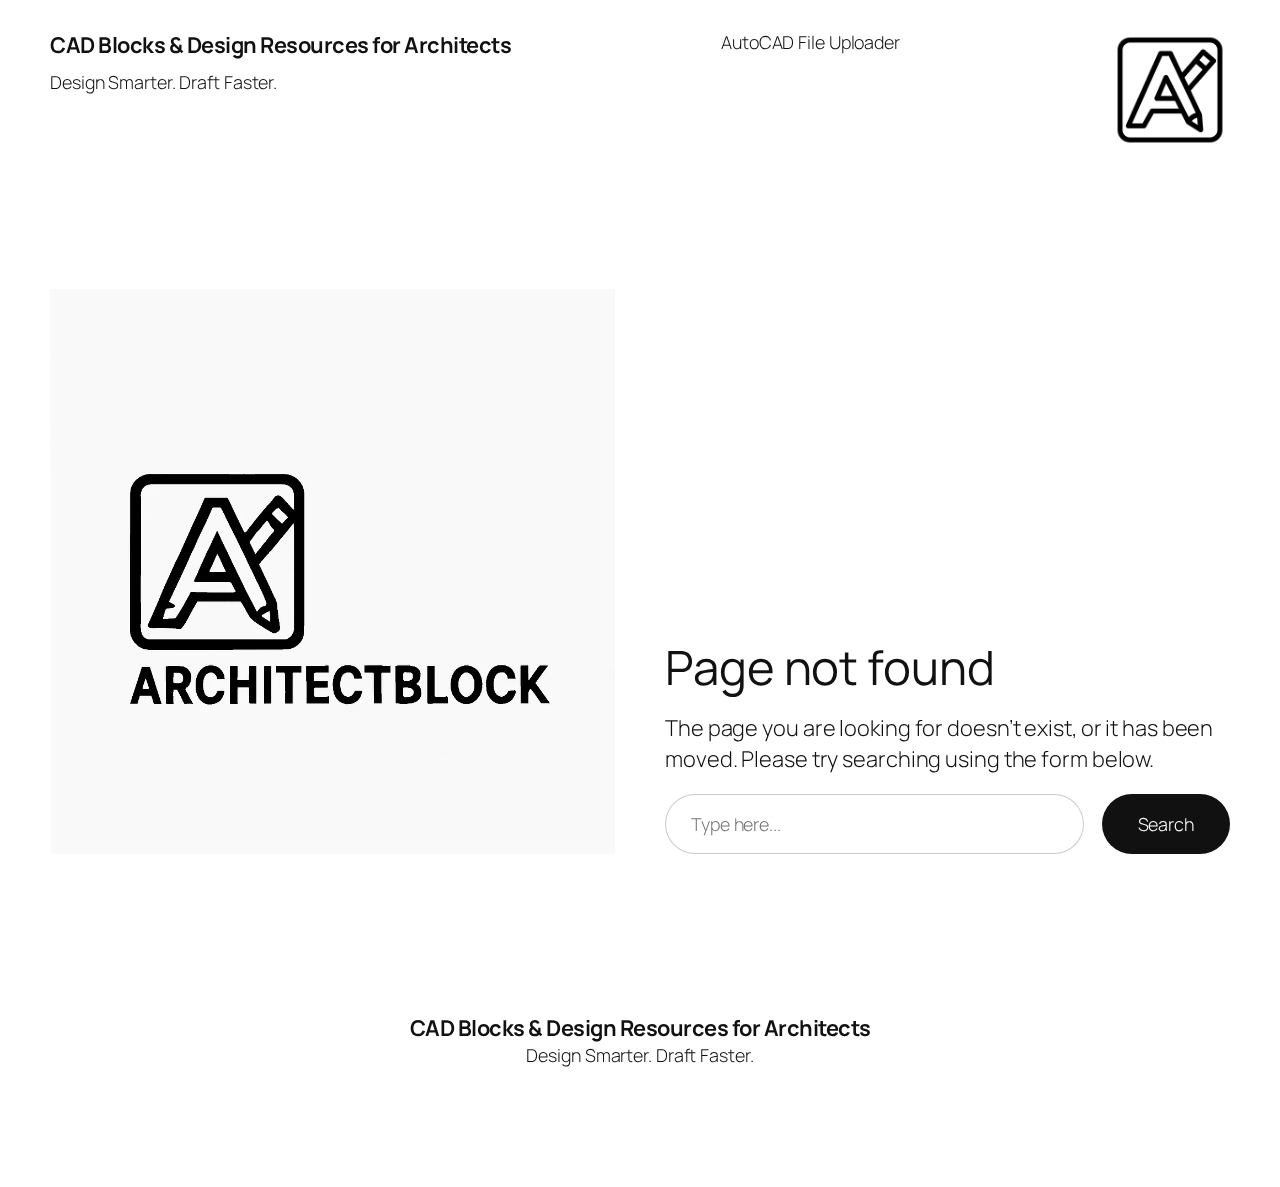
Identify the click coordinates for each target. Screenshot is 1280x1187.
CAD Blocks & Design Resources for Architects (280, 45)
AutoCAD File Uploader (810, 42)
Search (1166, 824)
